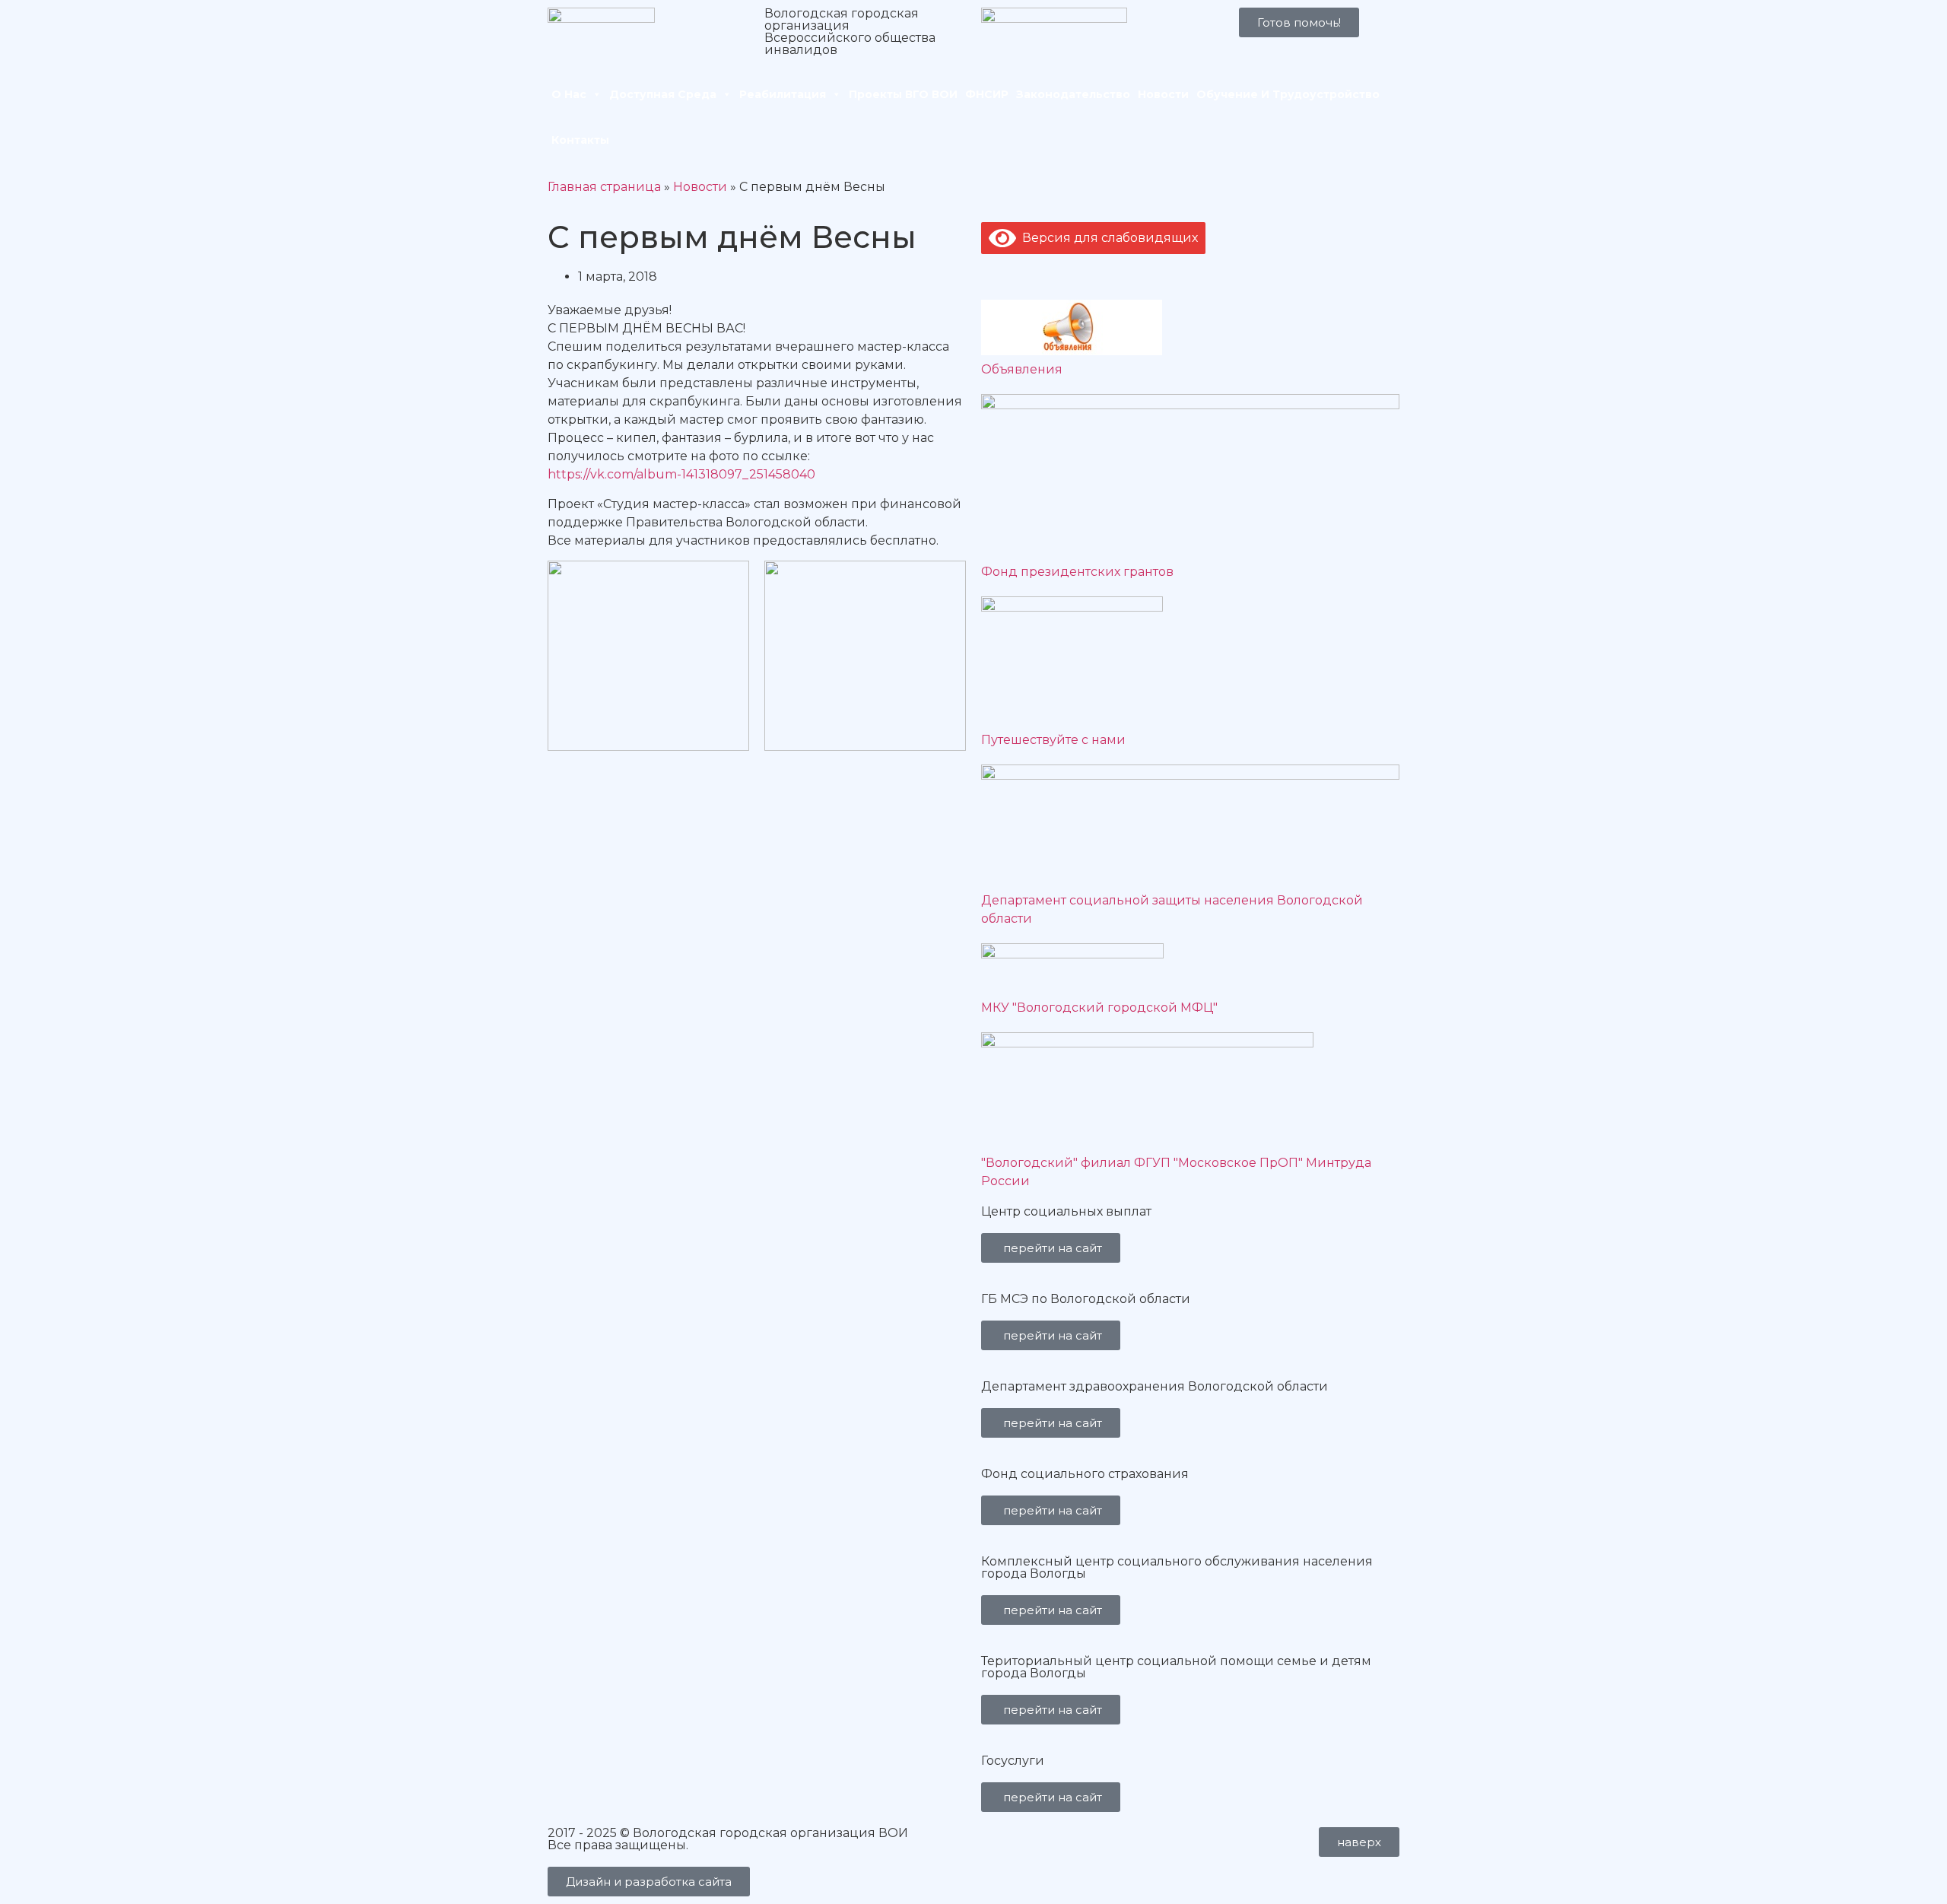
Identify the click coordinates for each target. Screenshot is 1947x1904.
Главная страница (604, 187)
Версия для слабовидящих (1107, 238)
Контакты (580, 140)
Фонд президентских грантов (1077, 572)
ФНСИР (987, 94)
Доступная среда (663, 94)
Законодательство (1073, 94)
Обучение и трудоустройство (1288, 94)
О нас (569, 94)
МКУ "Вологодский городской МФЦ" (1099, 1008)
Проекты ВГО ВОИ (903, 94)
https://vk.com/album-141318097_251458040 (681, 474)
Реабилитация (783, 94)
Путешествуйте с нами (1053, 740)
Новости (1163, 94)
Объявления (1022, 369)
